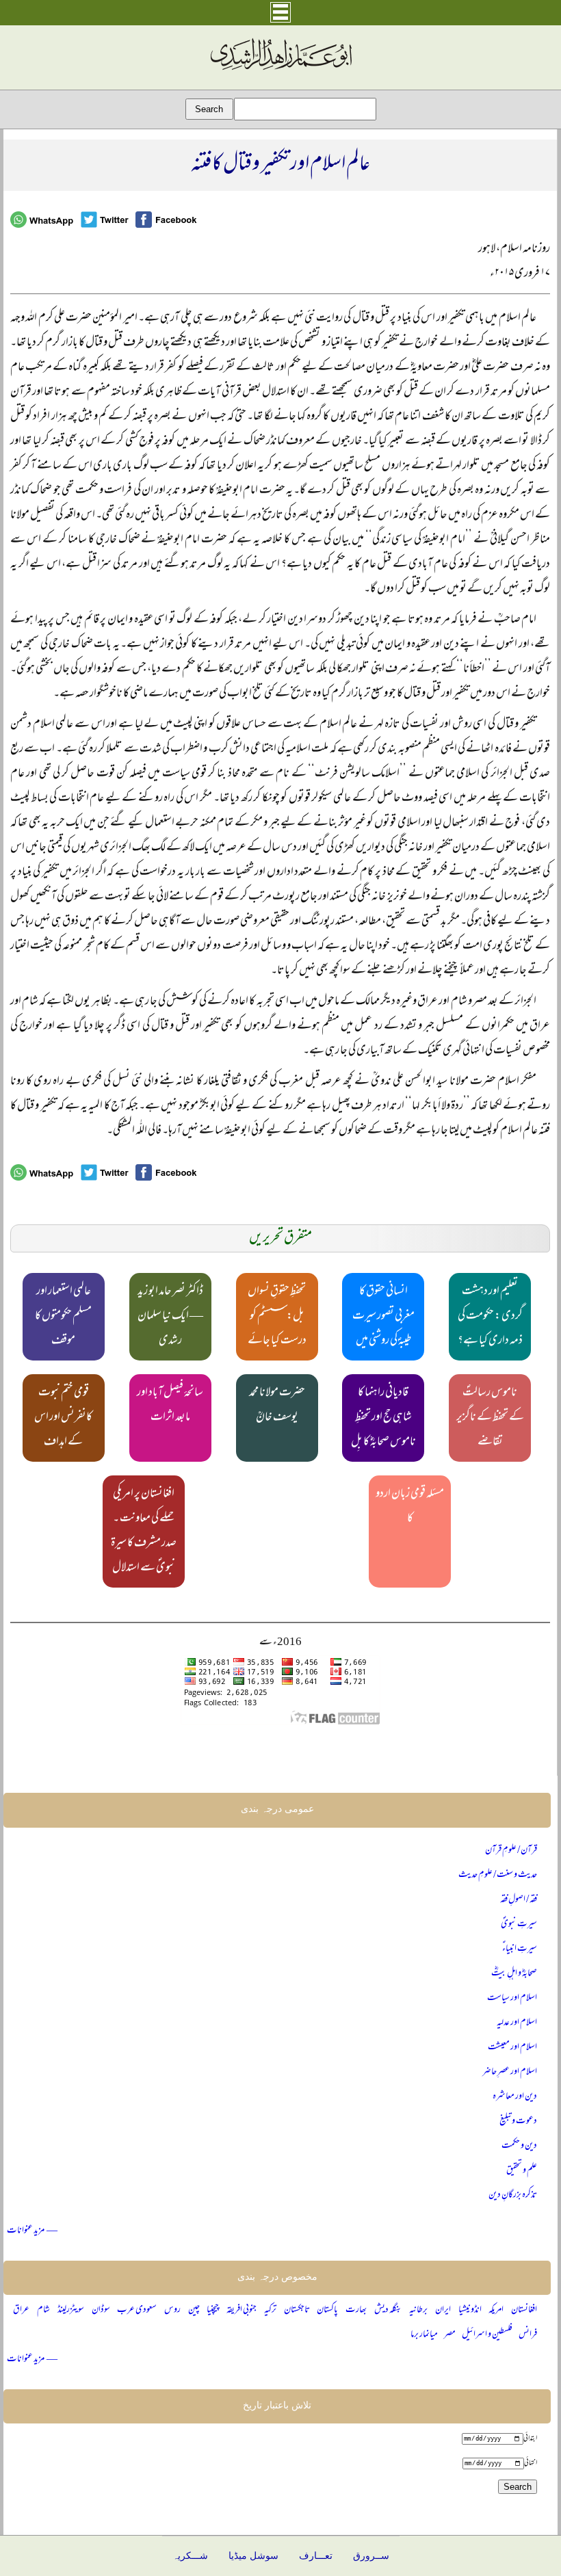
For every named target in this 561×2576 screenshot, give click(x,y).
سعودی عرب (137, 2310)
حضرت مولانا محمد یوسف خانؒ (277, 1406)
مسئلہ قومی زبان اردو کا (410, 1507)
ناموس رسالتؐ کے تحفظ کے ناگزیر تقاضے (490, 1418)
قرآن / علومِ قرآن (511, 1851)
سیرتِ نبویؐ (519, 1924)
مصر (450, 2335)
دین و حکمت (519, 2146)
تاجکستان (297, 2310)
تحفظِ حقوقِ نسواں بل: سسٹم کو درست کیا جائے (277, 1317)
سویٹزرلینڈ (71, 2310)
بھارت (356, 2310)
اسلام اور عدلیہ (517, 2023)
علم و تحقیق (522, 2171)
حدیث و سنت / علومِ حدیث (498, 1875)
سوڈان (101, 2310)
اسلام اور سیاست (512, 1998)
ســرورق (371, 2556)
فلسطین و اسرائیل (487, 2335)
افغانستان (524, 2310)
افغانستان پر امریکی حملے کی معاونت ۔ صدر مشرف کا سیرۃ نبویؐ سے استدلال (144, 1532)
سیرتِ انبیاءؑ (520, 1949)
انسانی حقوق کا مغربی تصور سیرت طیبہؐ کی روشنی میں (383, 1317)
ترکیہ (270, 2310)
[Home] (280, 70)
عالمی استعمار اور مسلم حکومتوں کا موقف (63, 1317)
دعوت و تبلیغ (518, 2121)
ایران (443, 2310)
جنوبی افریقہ (242, 2310)
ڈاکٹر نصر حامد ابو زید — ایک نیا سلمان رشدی (170, 1317)
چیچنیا (213, 2310)
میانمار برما (424, 2335)
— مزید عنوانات (32, 2231)
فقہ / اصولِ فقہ (519, 1900)
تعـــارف (316, 2556)
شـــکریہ (190, 2556)
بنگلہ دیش (388, 2310)
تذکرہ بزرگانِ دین (513, 2195)
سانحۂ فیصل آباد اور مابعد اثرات (170, 1406)
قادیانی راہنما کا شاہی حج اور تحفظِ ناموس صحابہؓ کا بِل (383, 1418)
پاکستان (327, 2310)
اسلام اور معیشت (512, 2048)
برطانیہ (418, 2310)
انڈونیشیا (470, 2310)
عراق (21, 2310)
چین (194, 2310)
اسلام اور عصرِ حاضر (510, 2072)
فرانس (528, 2335)
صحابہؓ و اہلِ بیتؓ (514, 1974)
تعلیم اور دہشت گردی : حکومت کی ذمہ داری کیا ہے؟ (490, 1317)
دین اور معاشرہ (515, 2097)
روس (172, 2310)
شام (43, 2310)
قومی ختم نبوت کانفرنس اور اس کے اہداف (63, 1418)
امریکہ (496, 2310)
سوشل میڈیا (253, 2556)
